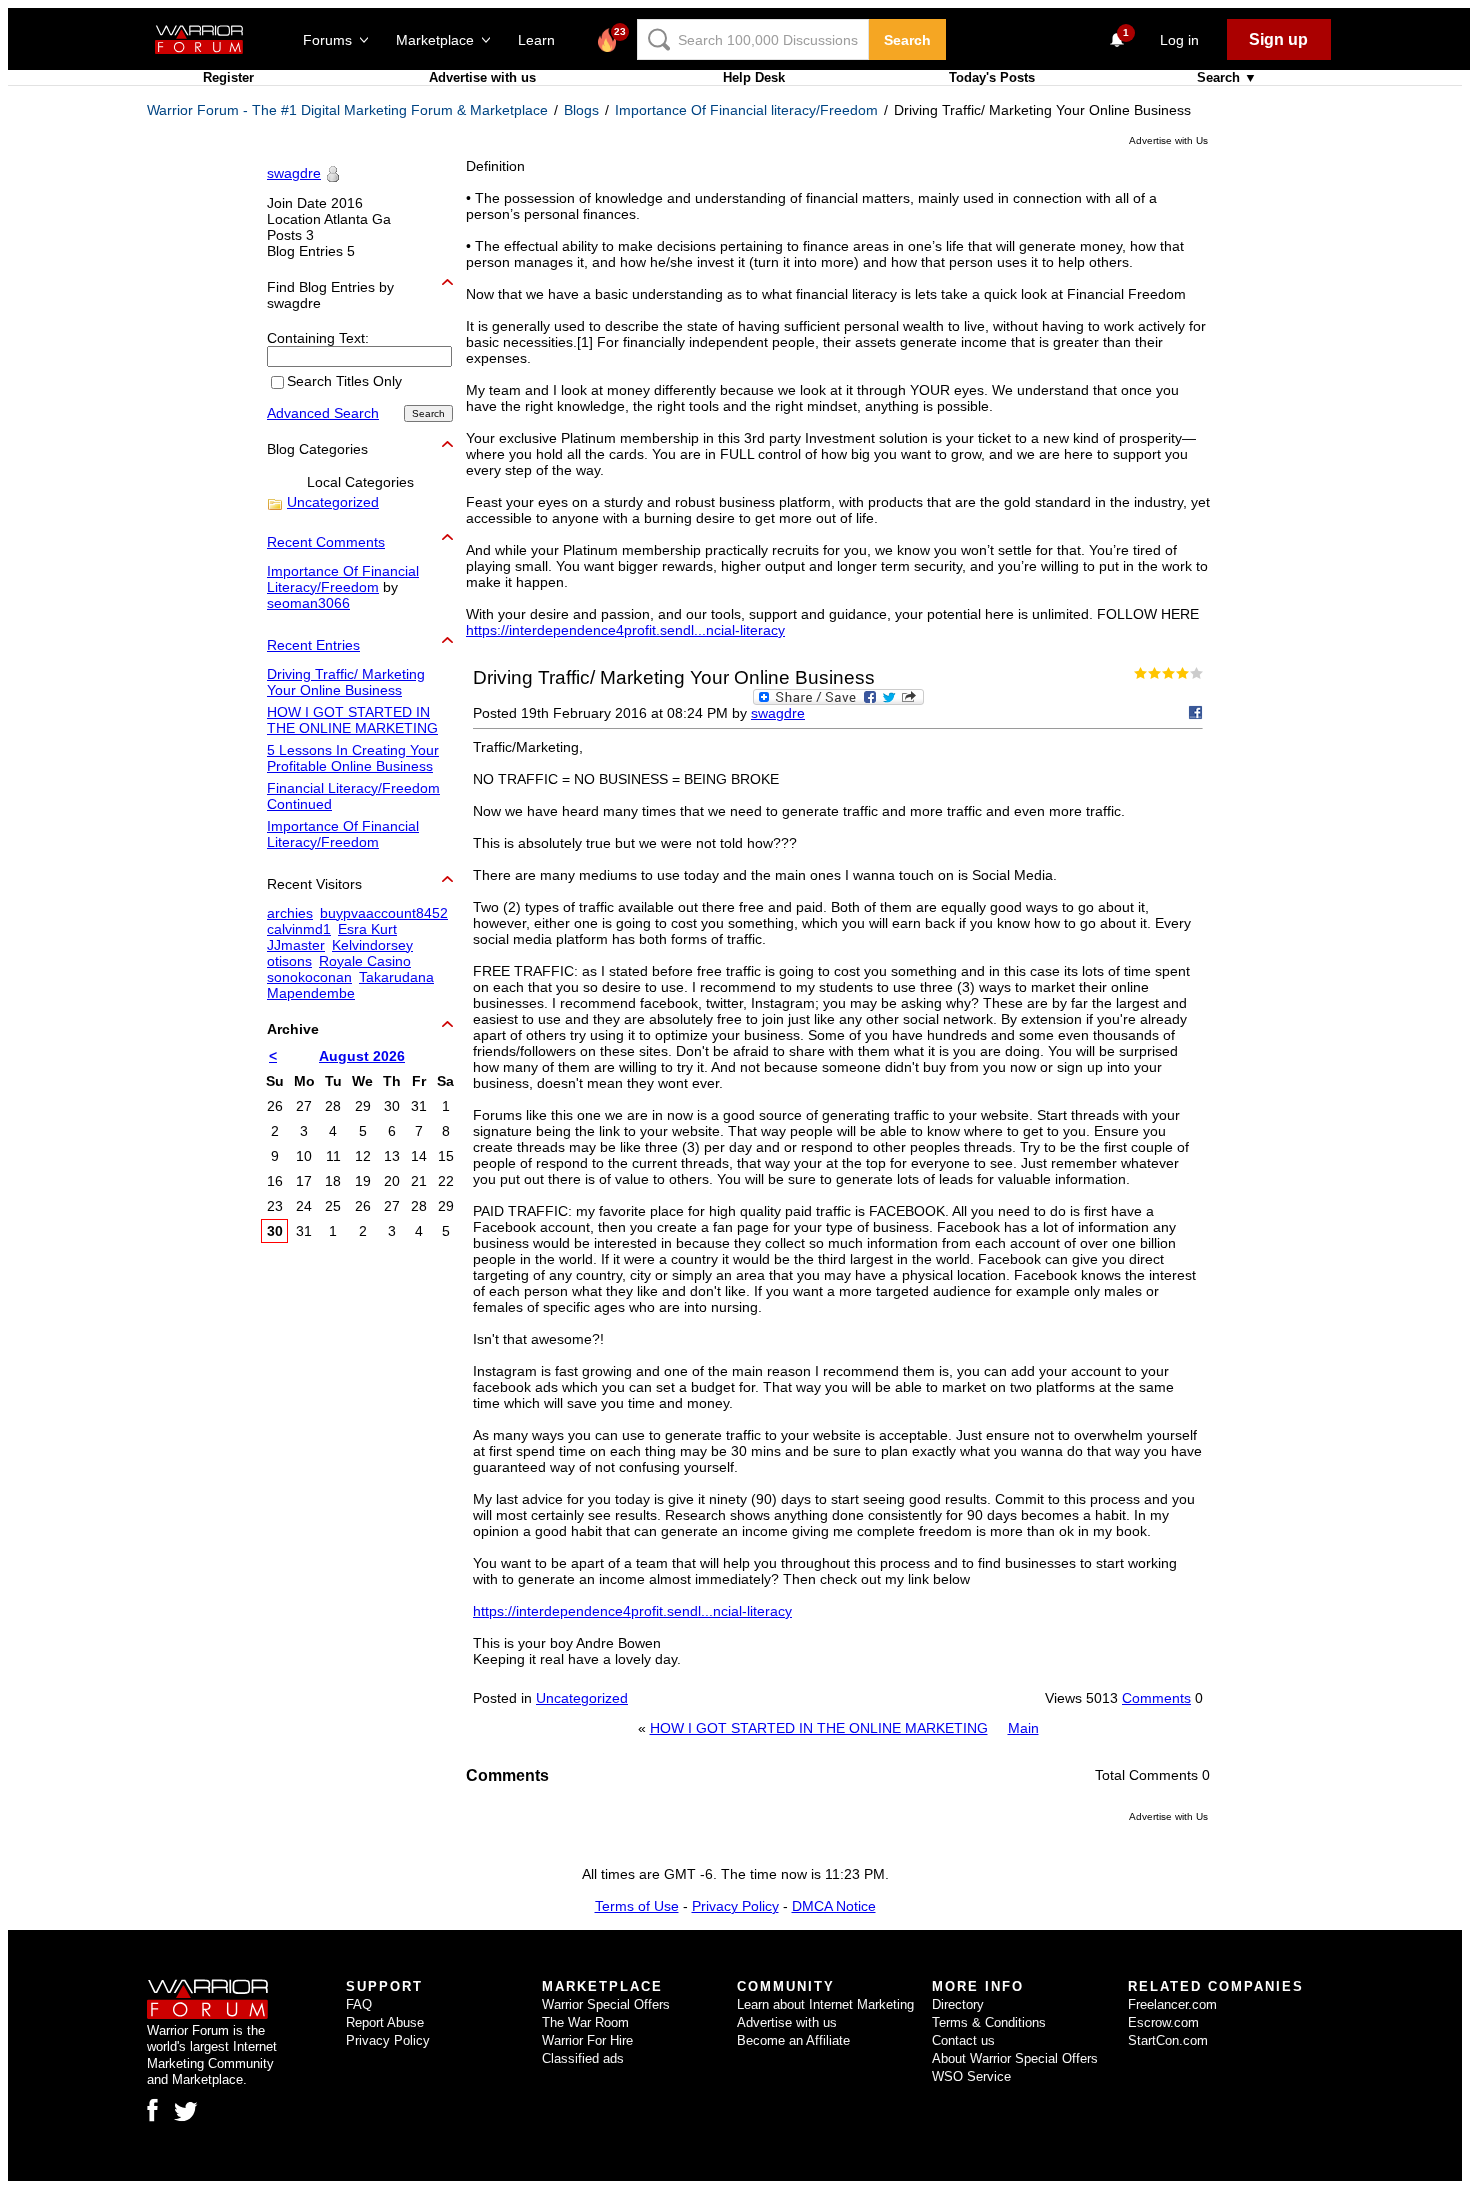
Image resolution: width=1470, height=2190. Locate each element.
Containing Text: (318, 338)
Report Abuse (385, 2022)
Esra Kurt (367, 929)
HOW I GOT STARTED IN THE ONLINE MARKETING (819, 1728)
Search (907, 40)
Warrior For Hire (587, 2040)
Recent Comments (326, 542)
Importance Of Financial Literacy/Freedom (343, 579)
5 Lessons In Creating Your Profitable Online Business (353, 758)
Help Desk (754, 77)
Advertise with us (482, 77)
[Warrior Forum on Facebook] (152, 2110)
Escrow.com (1163, 2022)
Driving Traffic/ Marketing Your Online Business (346, 682)
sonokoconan (309, 977)
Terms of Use (637, 1906)
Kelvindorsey (372, 945)
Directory (958, 2004)
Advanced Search (323, 413)
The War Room (585, 2022)
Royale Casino (365, 961)
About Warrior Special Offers (1015, 2058)
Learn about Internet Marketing (825, 2004)
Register (228, 77)
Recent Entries (313, 645)
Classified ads (583, 2058)
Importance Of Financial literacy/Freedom (746, 110)
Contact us (963, 2040)
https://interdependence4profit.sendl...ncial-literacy (625, 630)
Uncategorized (582, 1698)
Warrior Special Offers (606, 2004)
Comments (1156, 1698)
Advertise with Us (1168, 140)
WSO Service (971, 2076)
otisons (289, 961)
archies (290, 913)
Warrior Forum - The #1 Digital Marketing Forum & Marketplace (347, 110)
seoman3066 (308, 603)
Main (1023, 1728)
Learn (542, 40)
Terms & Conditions (989, 2022)
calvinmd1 (299, 929)
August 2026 (362, 1056)
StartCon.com (1168, 2040)
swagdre (778, 713)
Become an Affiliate (793, 2040)
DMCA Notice (834, 1906)
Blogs (581, 110)
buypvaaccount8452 (384, 913)
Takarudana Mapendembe (350, 985)
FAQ (359, 2004)
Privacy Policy (735, 1906)
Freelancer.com (1172, 2004)
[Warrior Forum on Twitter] (186, 2112)
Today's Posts (992, 77)
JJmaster (296, 945)
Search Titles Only (344, 382)
